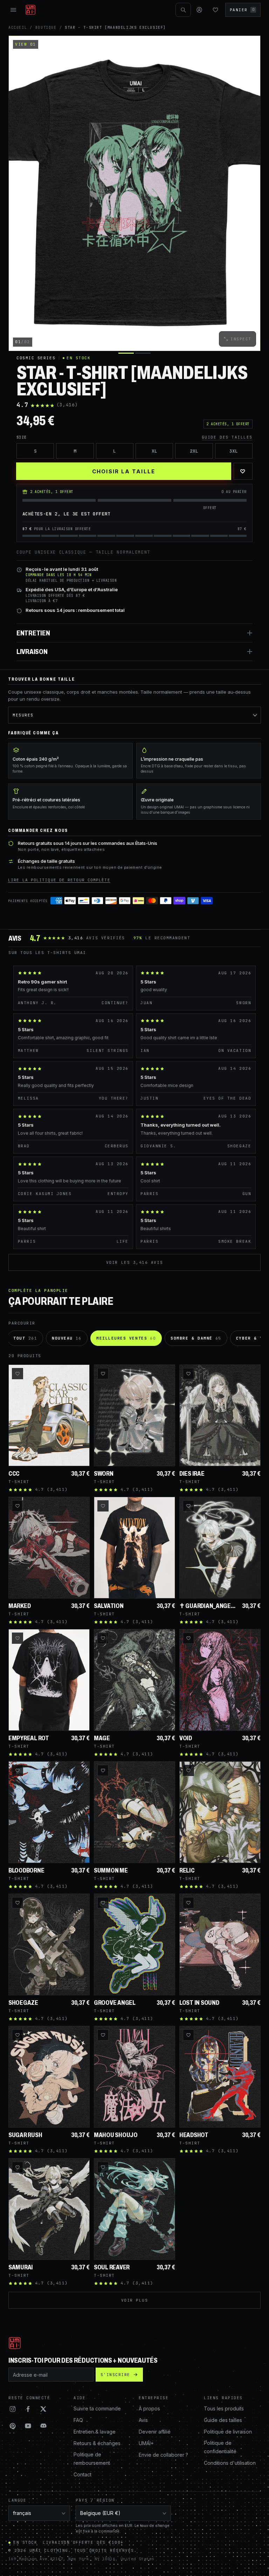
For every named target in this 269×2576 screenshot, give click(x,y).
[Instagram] (13, 2409)
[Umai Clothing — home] (30, 10)
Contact (82, 2474)
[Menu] (13, 10)
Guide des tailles (227, 437)
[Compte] (199, 10)
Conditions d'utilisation (230, 2463)
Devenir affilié (155, 2432)
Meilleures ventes (126, 1338)
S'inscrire (115, 2375)
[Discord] (43, 2426)
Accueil (18, 28)
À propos (149, 2408)
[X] (43, 2409)
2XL (194, 451)
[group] (134, 193)
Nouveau (67, 1338)
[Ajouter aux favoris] (18, 1374)
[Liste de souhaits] (215, 10)
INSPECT (241, 339)
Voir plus (135, 2300)
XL (154, 451)
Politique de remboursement (92, 2459)
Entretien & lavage (95, 2432)
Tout (25, 1338)
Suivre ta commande (97, 2408)
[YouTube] (28, 2426)
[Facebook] (28, 2409)
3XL (234, 451)
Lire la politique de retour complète (59, 880)
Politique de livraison (228, 2432)
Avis (143, 2420)
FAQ (78, 2420)
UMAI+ (146, 2443)
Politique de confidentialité (220, 2447)
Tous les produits (224, 2408)
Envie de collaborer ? (163, 2455)
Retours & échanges (97, 2443)
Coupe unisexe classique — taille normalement (83, 552)
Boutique (46, 28)
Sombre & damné (196, 1338)
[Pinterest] (13, 2426)
